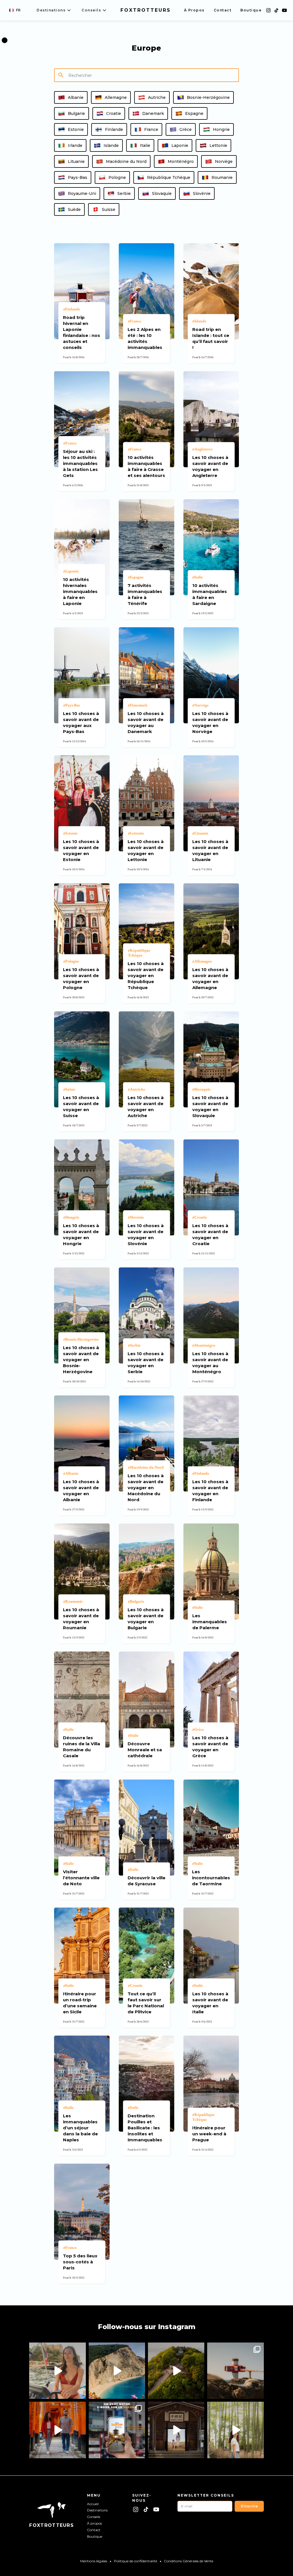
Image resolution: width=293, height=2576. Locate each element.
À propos (94, 2523)
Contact (223, 10)
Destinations (97, 2510)
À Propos (194, 10)
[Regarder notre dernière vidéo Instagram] (57, 2371)
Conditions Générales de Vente (189, 2561)
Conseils (94, 2517)
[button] (15, 10)
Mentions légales (94, 2561)
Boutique (251, 10)
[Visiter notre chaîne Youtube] (284, 10)
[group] (71, 97)
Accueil (93, 2504)
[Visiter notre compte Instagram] (268, 10)
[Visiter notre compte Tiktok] (276, 10)
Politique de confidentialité (135, 2561)
